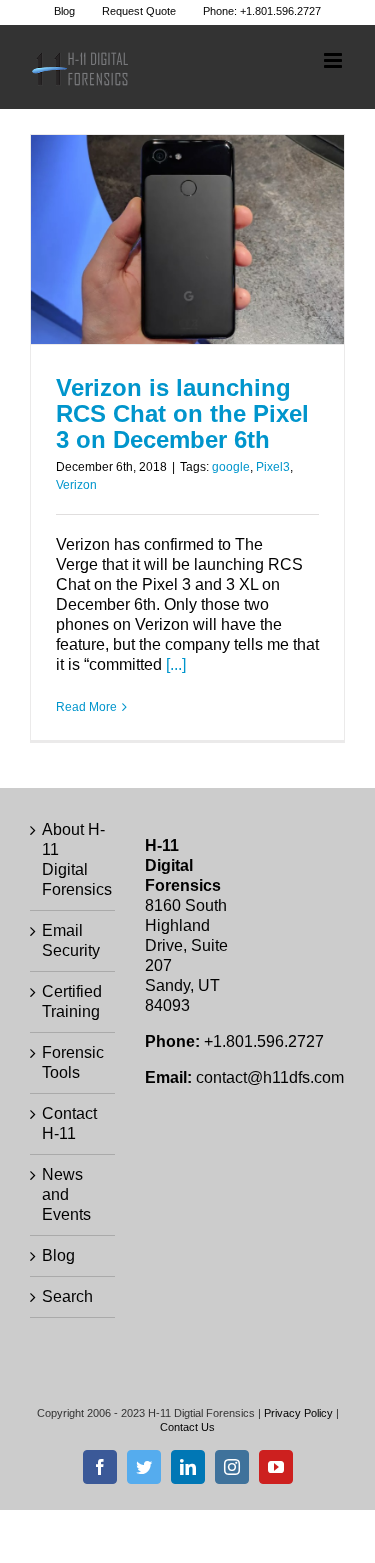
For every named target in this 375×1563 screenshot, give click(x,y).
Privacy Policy (298, 1413)
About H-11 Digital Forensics (73, 859)
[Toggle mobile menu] (334, 60)
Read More (86, 707)
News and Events (66, 1194)
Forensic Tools (73, 1062)
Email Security (71, 940)
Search (67, 1296)
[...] (176, 664)
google (231, 467)
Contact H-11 (69, 1123)
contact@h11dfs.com (270, 1077)
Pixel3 (273, 467)
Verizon (76, 485)
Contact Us (187, 1427)
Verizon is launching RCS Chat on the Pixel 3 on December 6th (182, 413)
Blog (58, 1255)
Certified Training (72, 1001)
